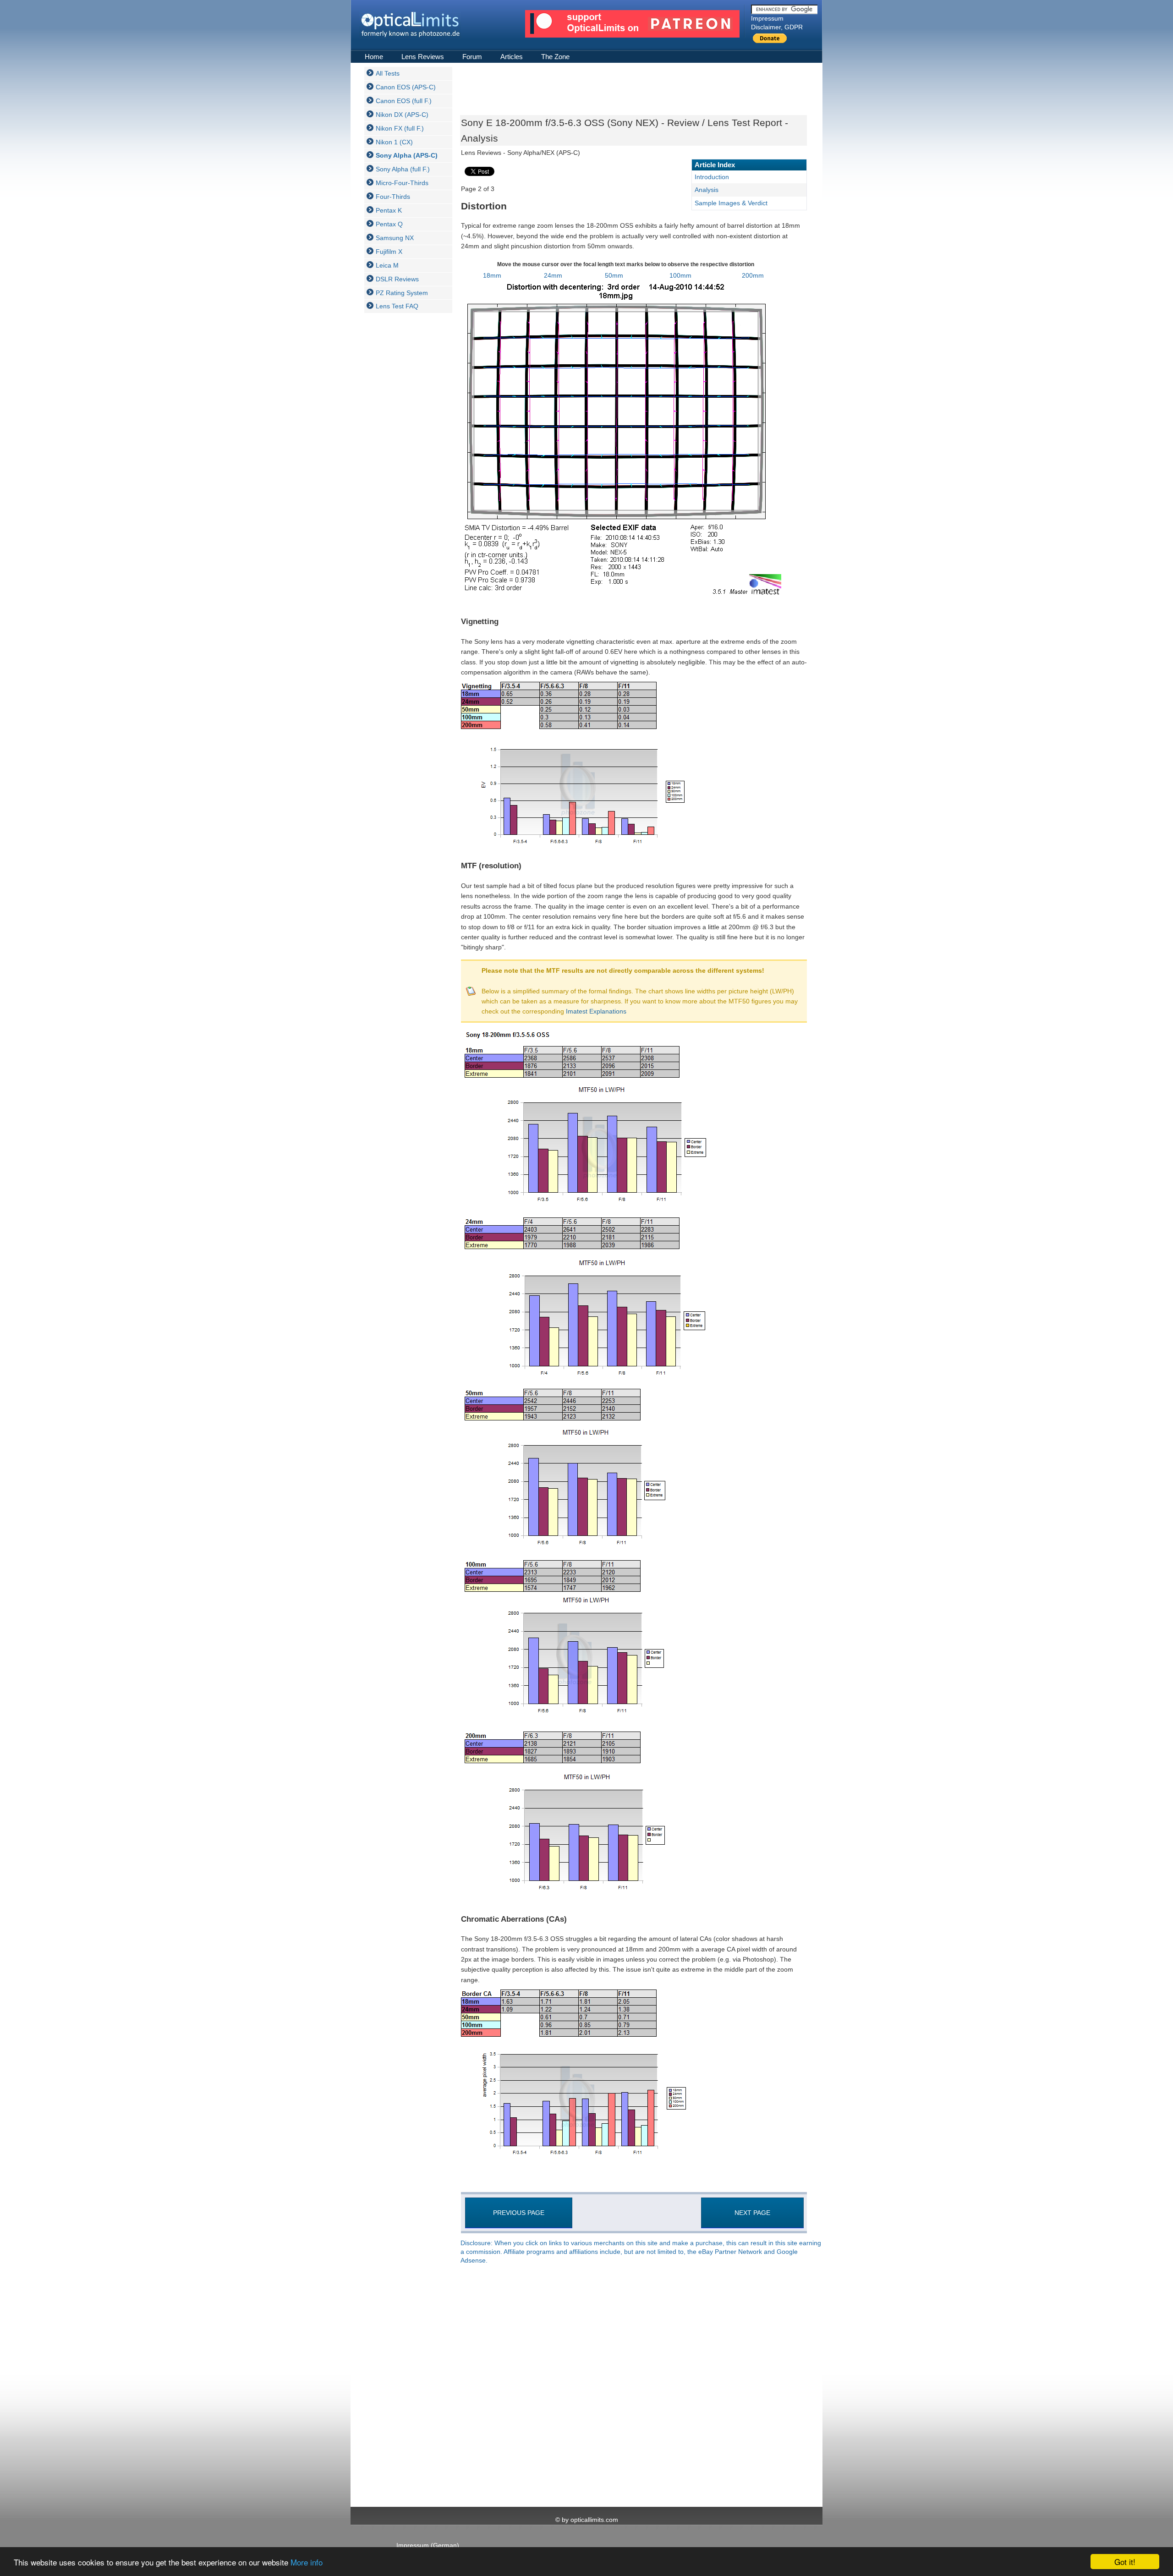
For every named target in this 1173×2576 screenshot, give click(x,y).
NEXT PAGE (752, 2213)
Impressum (767, 18)
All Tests (388, 73)
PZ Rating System (402, 293)
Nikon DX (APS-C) (402, 115)
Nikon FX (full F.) (400, 128)
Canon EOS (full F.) (404, 101)
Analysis (707, 190)
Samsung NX (395, 238)
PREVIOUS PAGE (519, 2213)
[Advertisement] (401, 457)
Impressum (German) (428, 2545)
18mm (492, 275)
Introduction (712, 177)
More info (307, 2562)
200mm (753, 275)
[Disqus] (633, 2386)
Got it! (1125, 2562)
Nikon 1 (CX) (394, 142)
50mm (614, 275)
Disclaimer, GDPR (777, 27)
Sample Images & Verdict (731, 203)
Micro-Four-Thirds (402, 183)
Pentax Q (389, 224)
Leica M (387, 265)
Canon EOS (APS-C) (406, 87)
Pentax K (389, 210)
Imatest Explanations (596, 1011)
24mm (553, 275)
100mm (680, 275)
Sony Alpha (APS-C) (407, 155)
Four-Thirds (393, 197)
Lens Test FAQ (397, 306)
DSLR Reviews (397, 279)
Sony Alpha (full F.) (403, 169)
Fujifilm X (389, 252)
